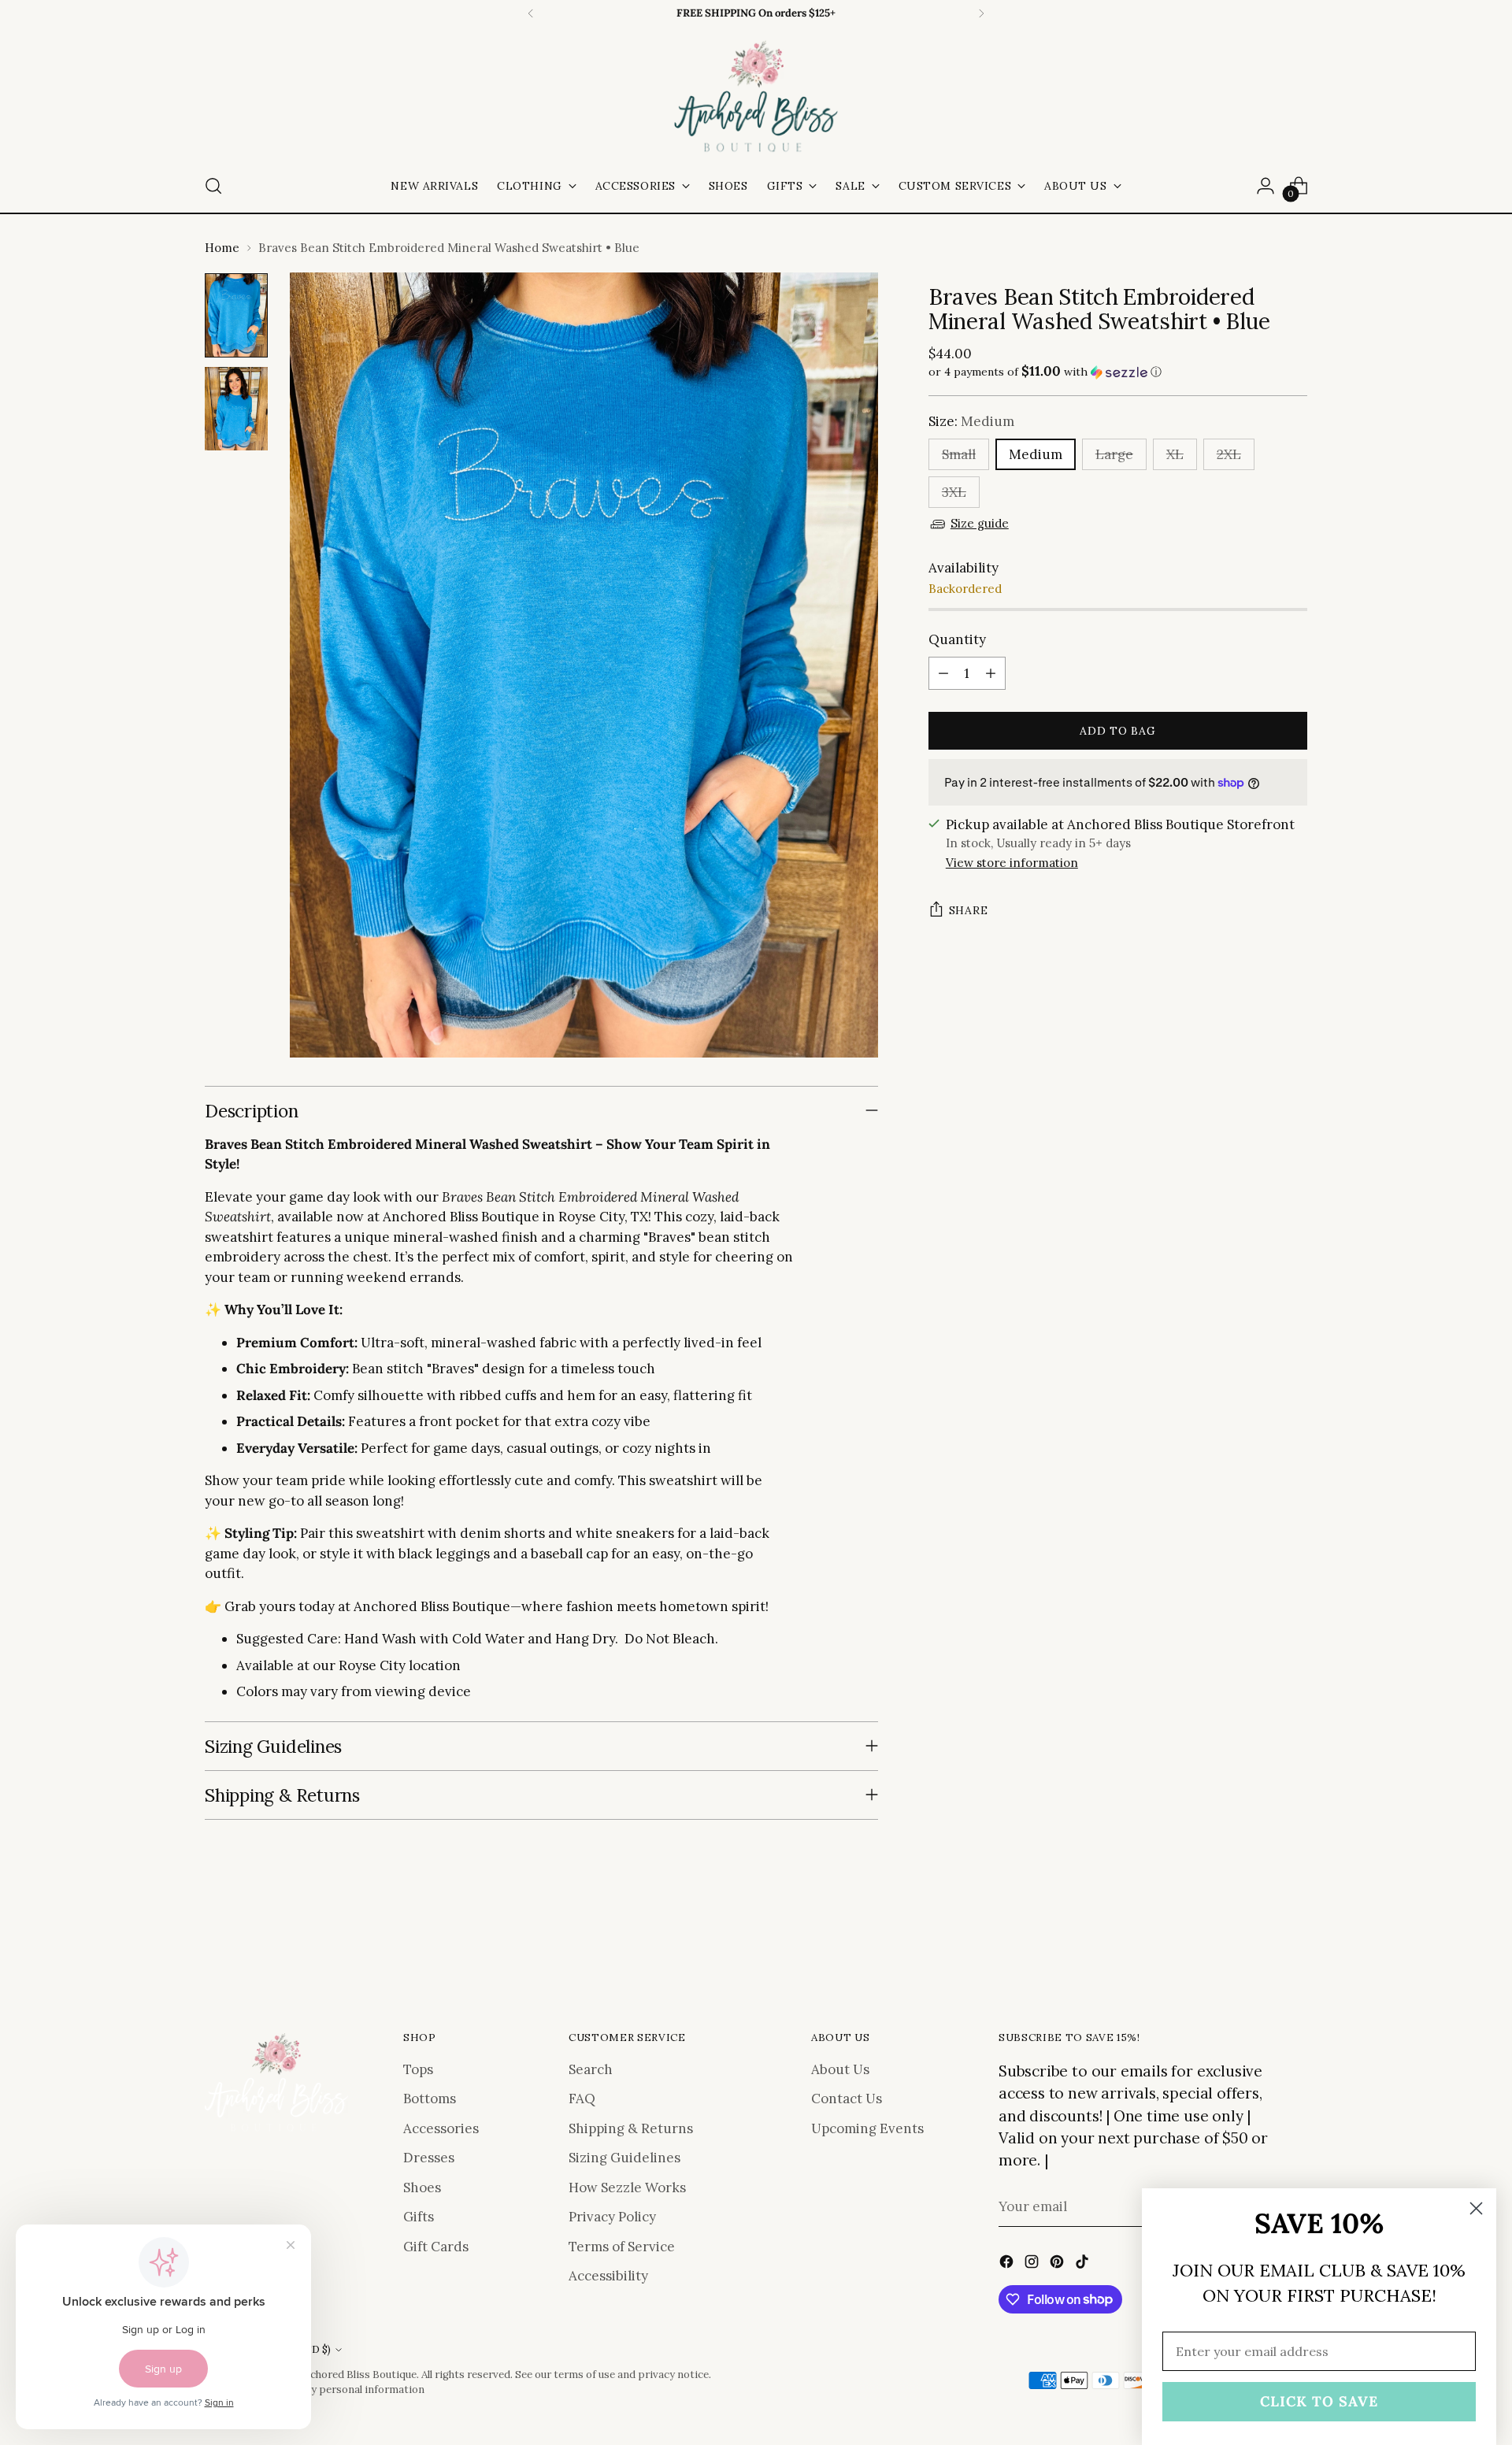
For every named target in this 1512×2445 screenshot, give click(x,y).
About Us (840, 2069)
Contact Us (847, 2099)
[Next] (981, 13)
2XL (1229, 454)
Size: (971, 421)
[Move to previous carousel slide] (1258, 1942)
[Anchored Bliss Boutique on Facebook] (1008, 2265)
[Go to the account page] (1266, 186)
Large (1114, 454)
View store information (1012, 863)
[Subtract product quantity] (943, 673)
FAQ (582, 2099)
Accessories (441, 2128)
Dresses (429, 2158)
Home (222, 248)
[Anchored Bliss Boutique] (756, 98)
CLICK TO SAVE (1319, 2401)
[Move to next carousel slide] (1294, 1941)
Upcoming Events (867, 2128)
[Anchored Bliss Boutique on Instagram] (1033, 2265)
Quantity (957, 639)
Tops (418, 2069)
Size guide (980, 523)
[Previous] (531, 13)
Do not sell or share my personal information (315, 2389)
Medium (1036, 454)
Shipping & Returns (631, 2128)
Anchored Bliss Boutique (357, 2375)
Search (591, 2069)
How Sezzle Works (627, 2188)
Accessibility (608, 2276)
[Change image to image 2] (236, 409)
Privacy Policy (612, 2217)
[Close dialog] (1476, 2208)
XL (1175, 454)
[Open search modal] (213, 186)
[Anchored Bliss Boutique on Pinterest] (1058, 2265)
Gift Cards (436, 2247)
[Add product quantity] (991, 673)
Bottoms (430, 2099)
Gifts (419, 2217)
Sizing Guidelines (624, 2158)
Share (969, 910)
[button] (1118, 372)
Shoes (422, 2188)
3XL (954, 492)
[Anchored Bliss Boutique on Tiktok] (1084, 2265)
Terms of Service (622, 2247)
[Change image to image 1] (236, 315)
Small (959, 454)
